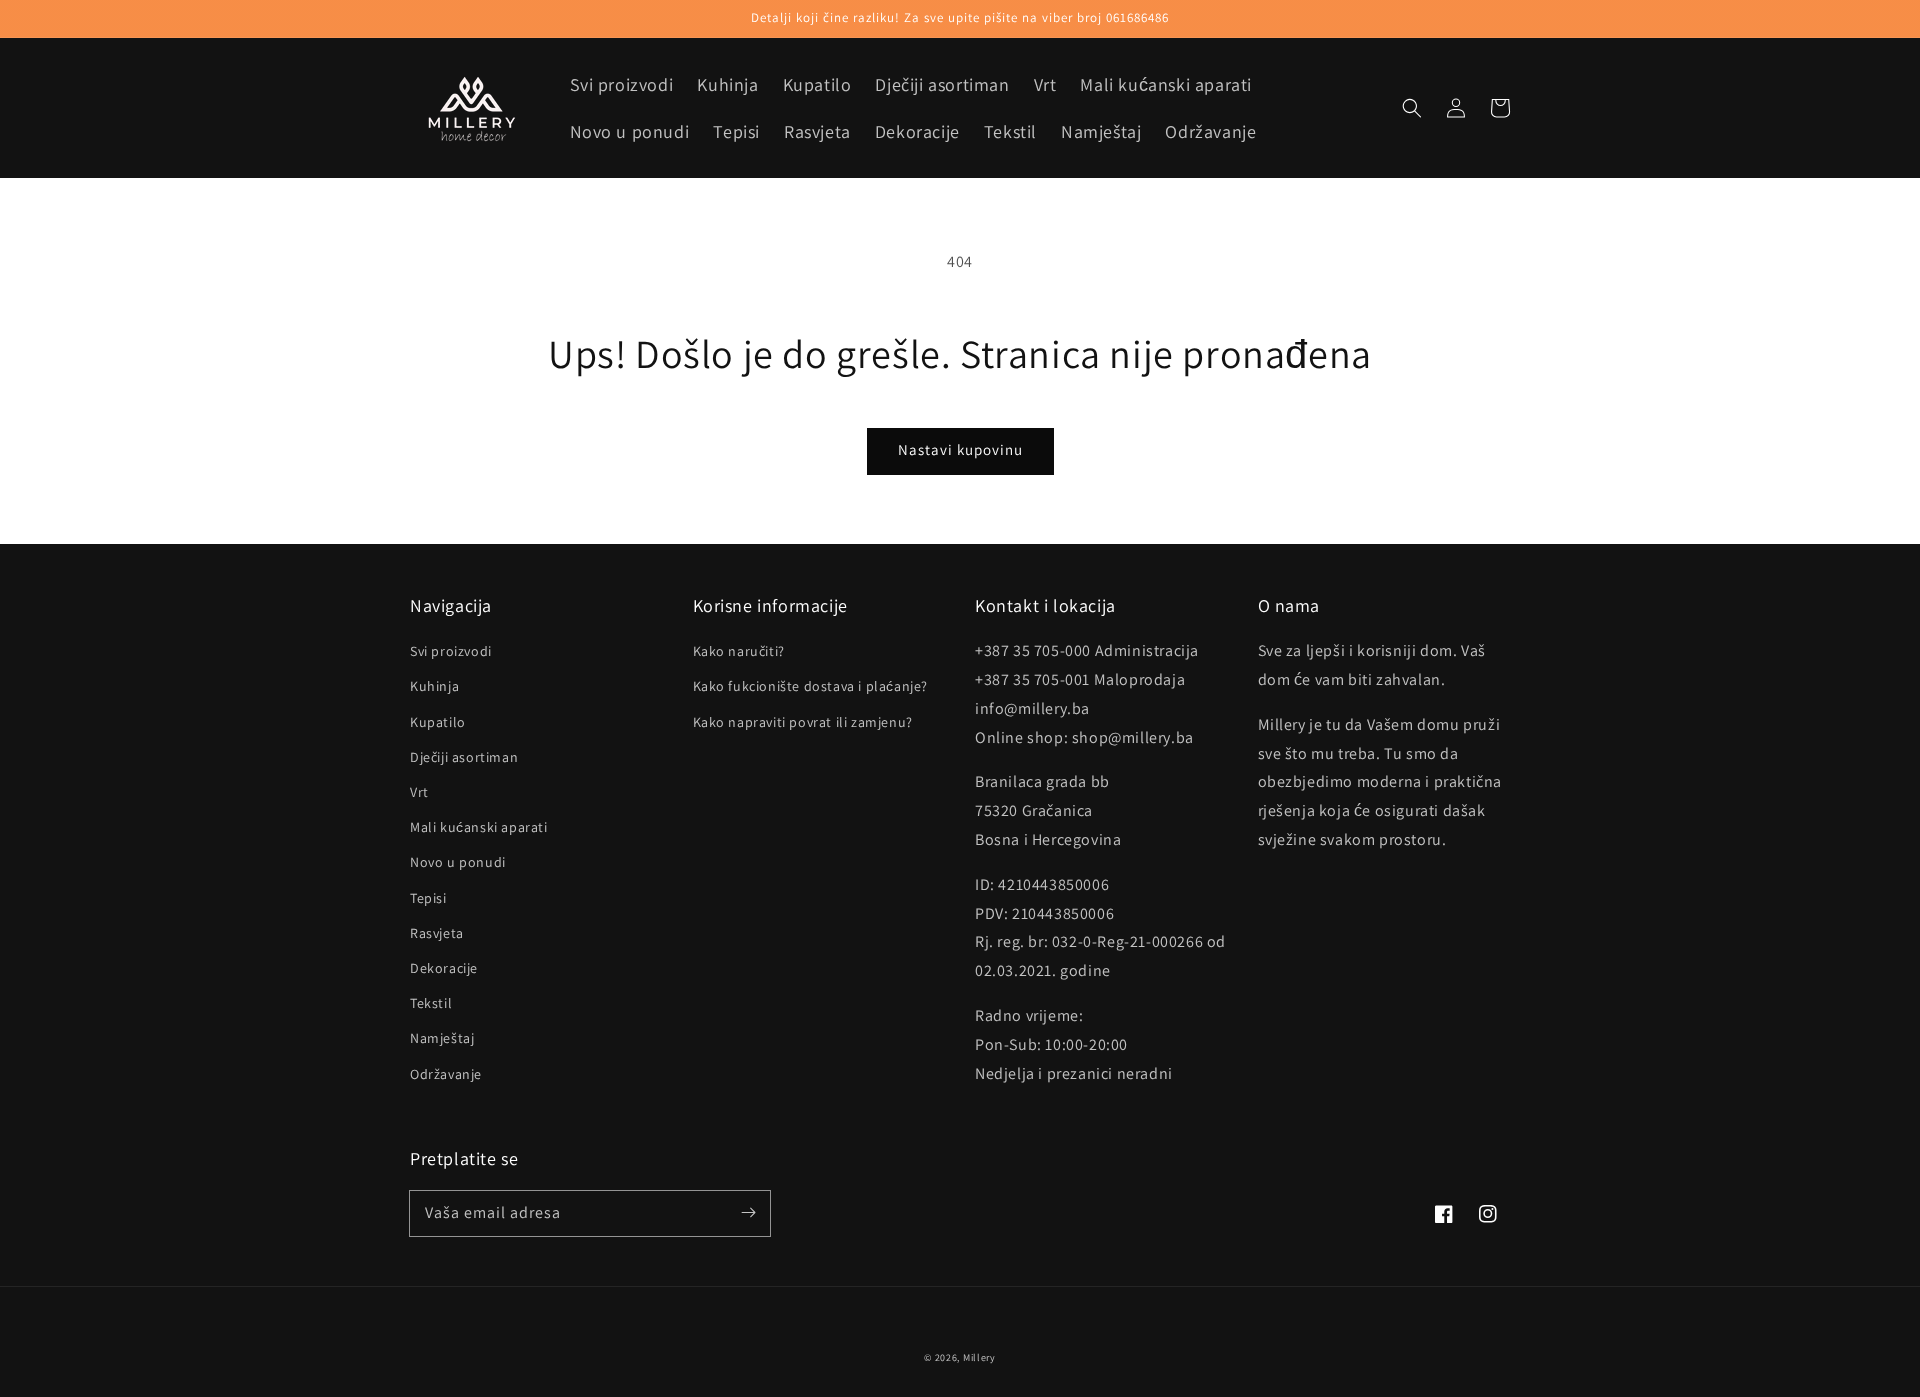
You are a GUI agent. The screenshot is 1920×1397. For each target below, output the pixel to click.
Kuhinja (434, 686)
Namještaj (442, 1038)
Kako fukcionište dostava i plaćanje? (811, 686)
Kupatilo (438, 722)
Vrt (419, 792)
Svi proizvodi (451, 651)
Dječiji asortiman (464, 757)
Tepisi (428, 898)
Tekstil (431, 1003)
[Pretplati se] (748, 1213)
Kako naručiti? (739, 651)
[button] (1412, 108)
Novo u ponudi (458, 862)
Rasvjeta (437, 933)
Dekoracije (444, 968)
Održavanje (446, 1074)
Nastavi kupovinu (960, 449)
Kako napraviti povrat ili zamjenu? (803, 722)
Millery (979, 1357)
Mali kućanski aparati (479, 827)
